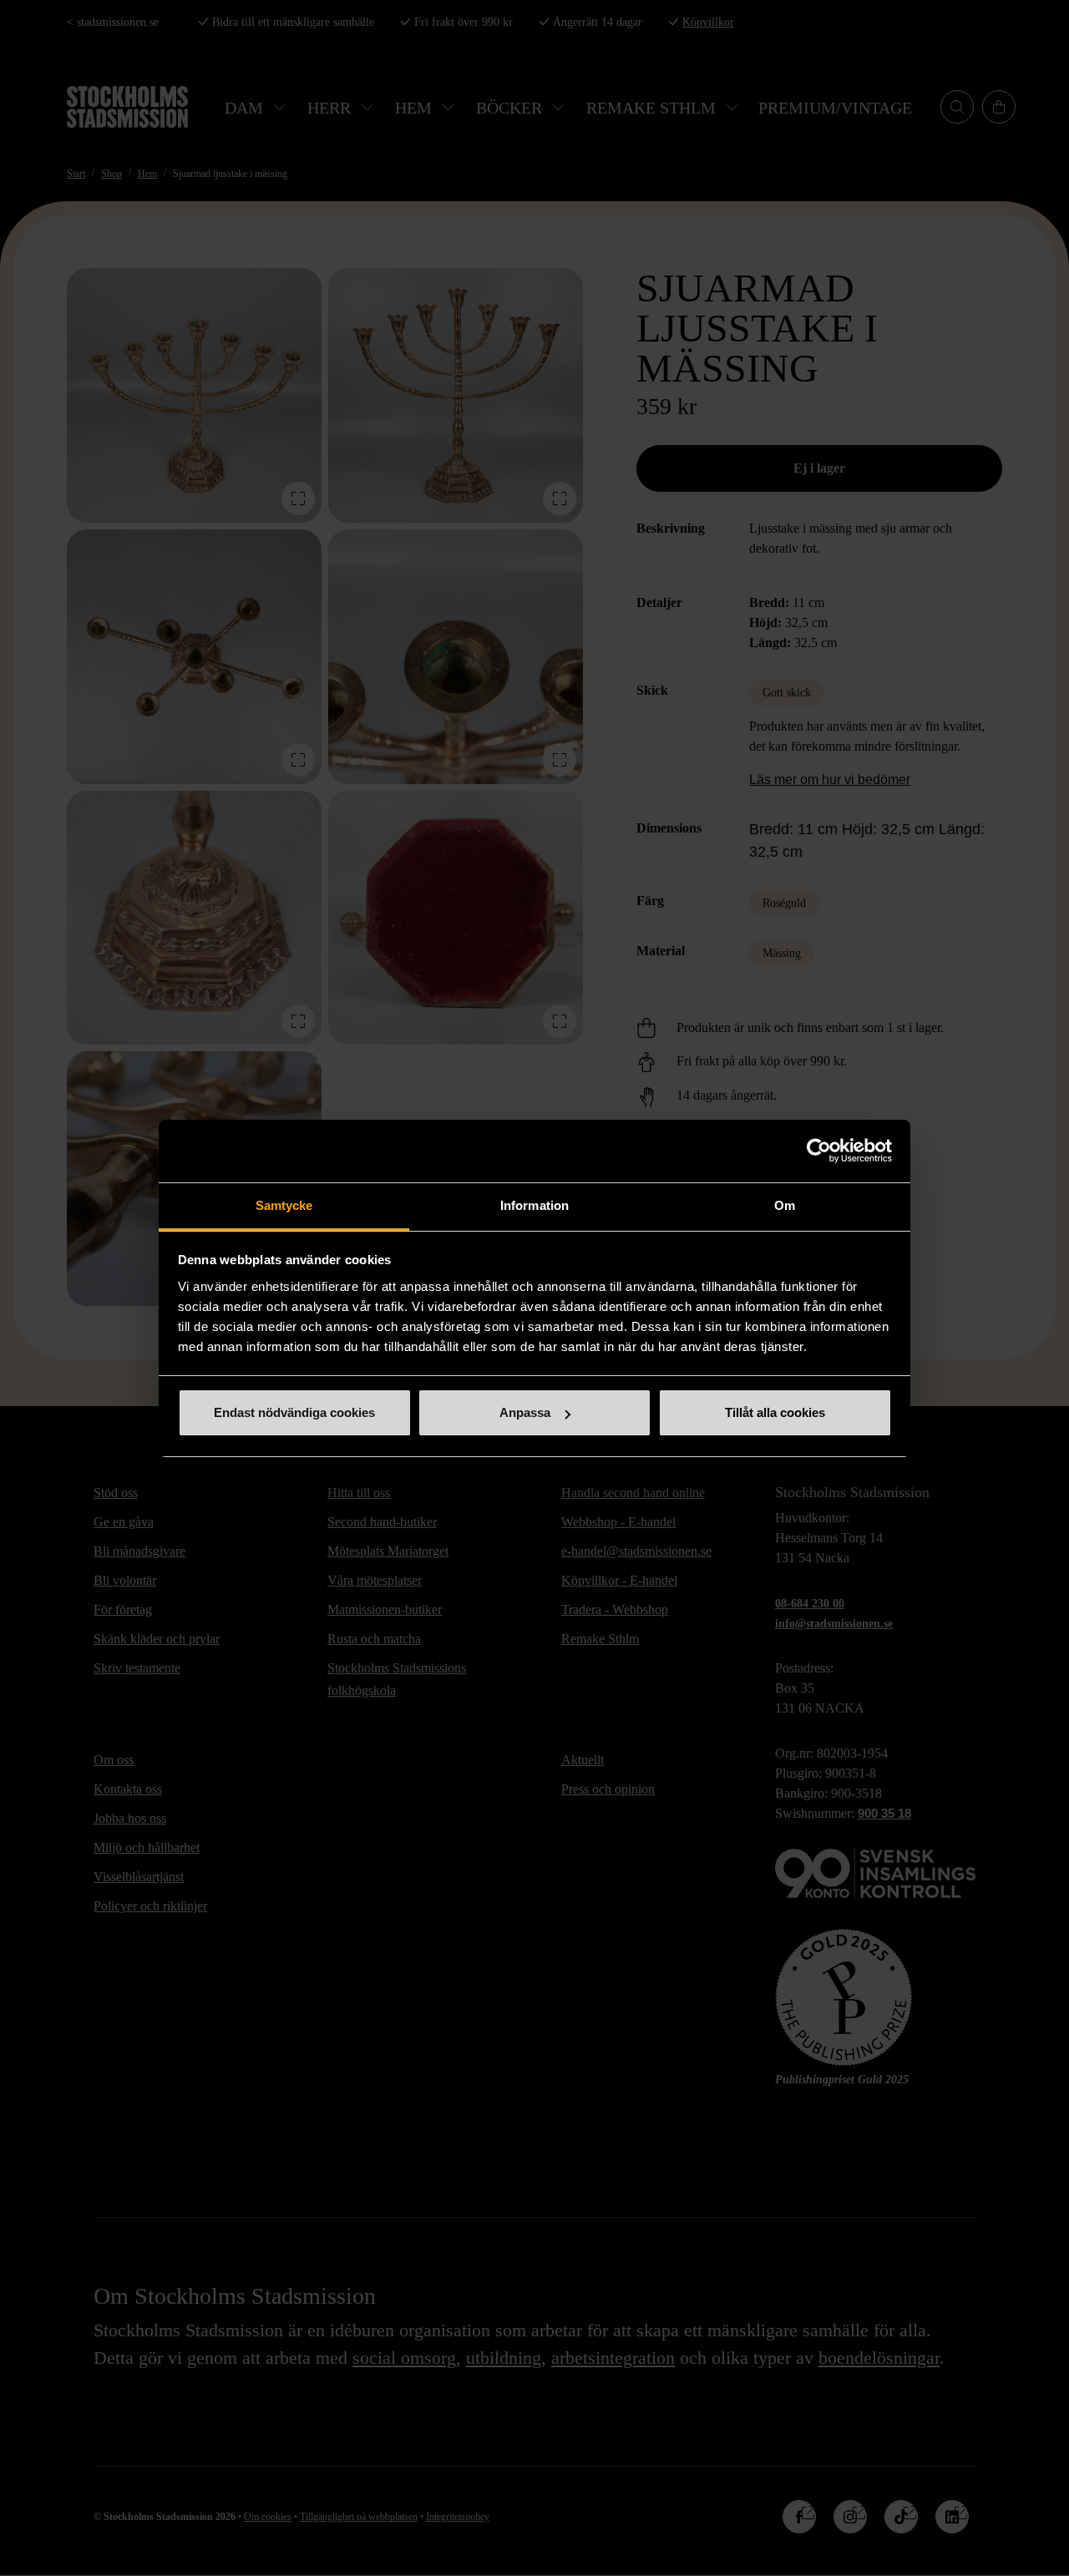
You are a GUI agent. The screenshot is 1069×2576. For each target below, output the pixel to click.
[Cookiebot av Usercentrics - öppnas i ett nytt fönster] (819, 1151)
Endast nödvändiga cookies (294, 1412)
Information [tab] (534, 1205)
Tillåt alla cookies (775, 1412)
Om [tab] (785, 1205)
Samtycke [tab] (284, 1205)
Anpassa (525, 1412)
